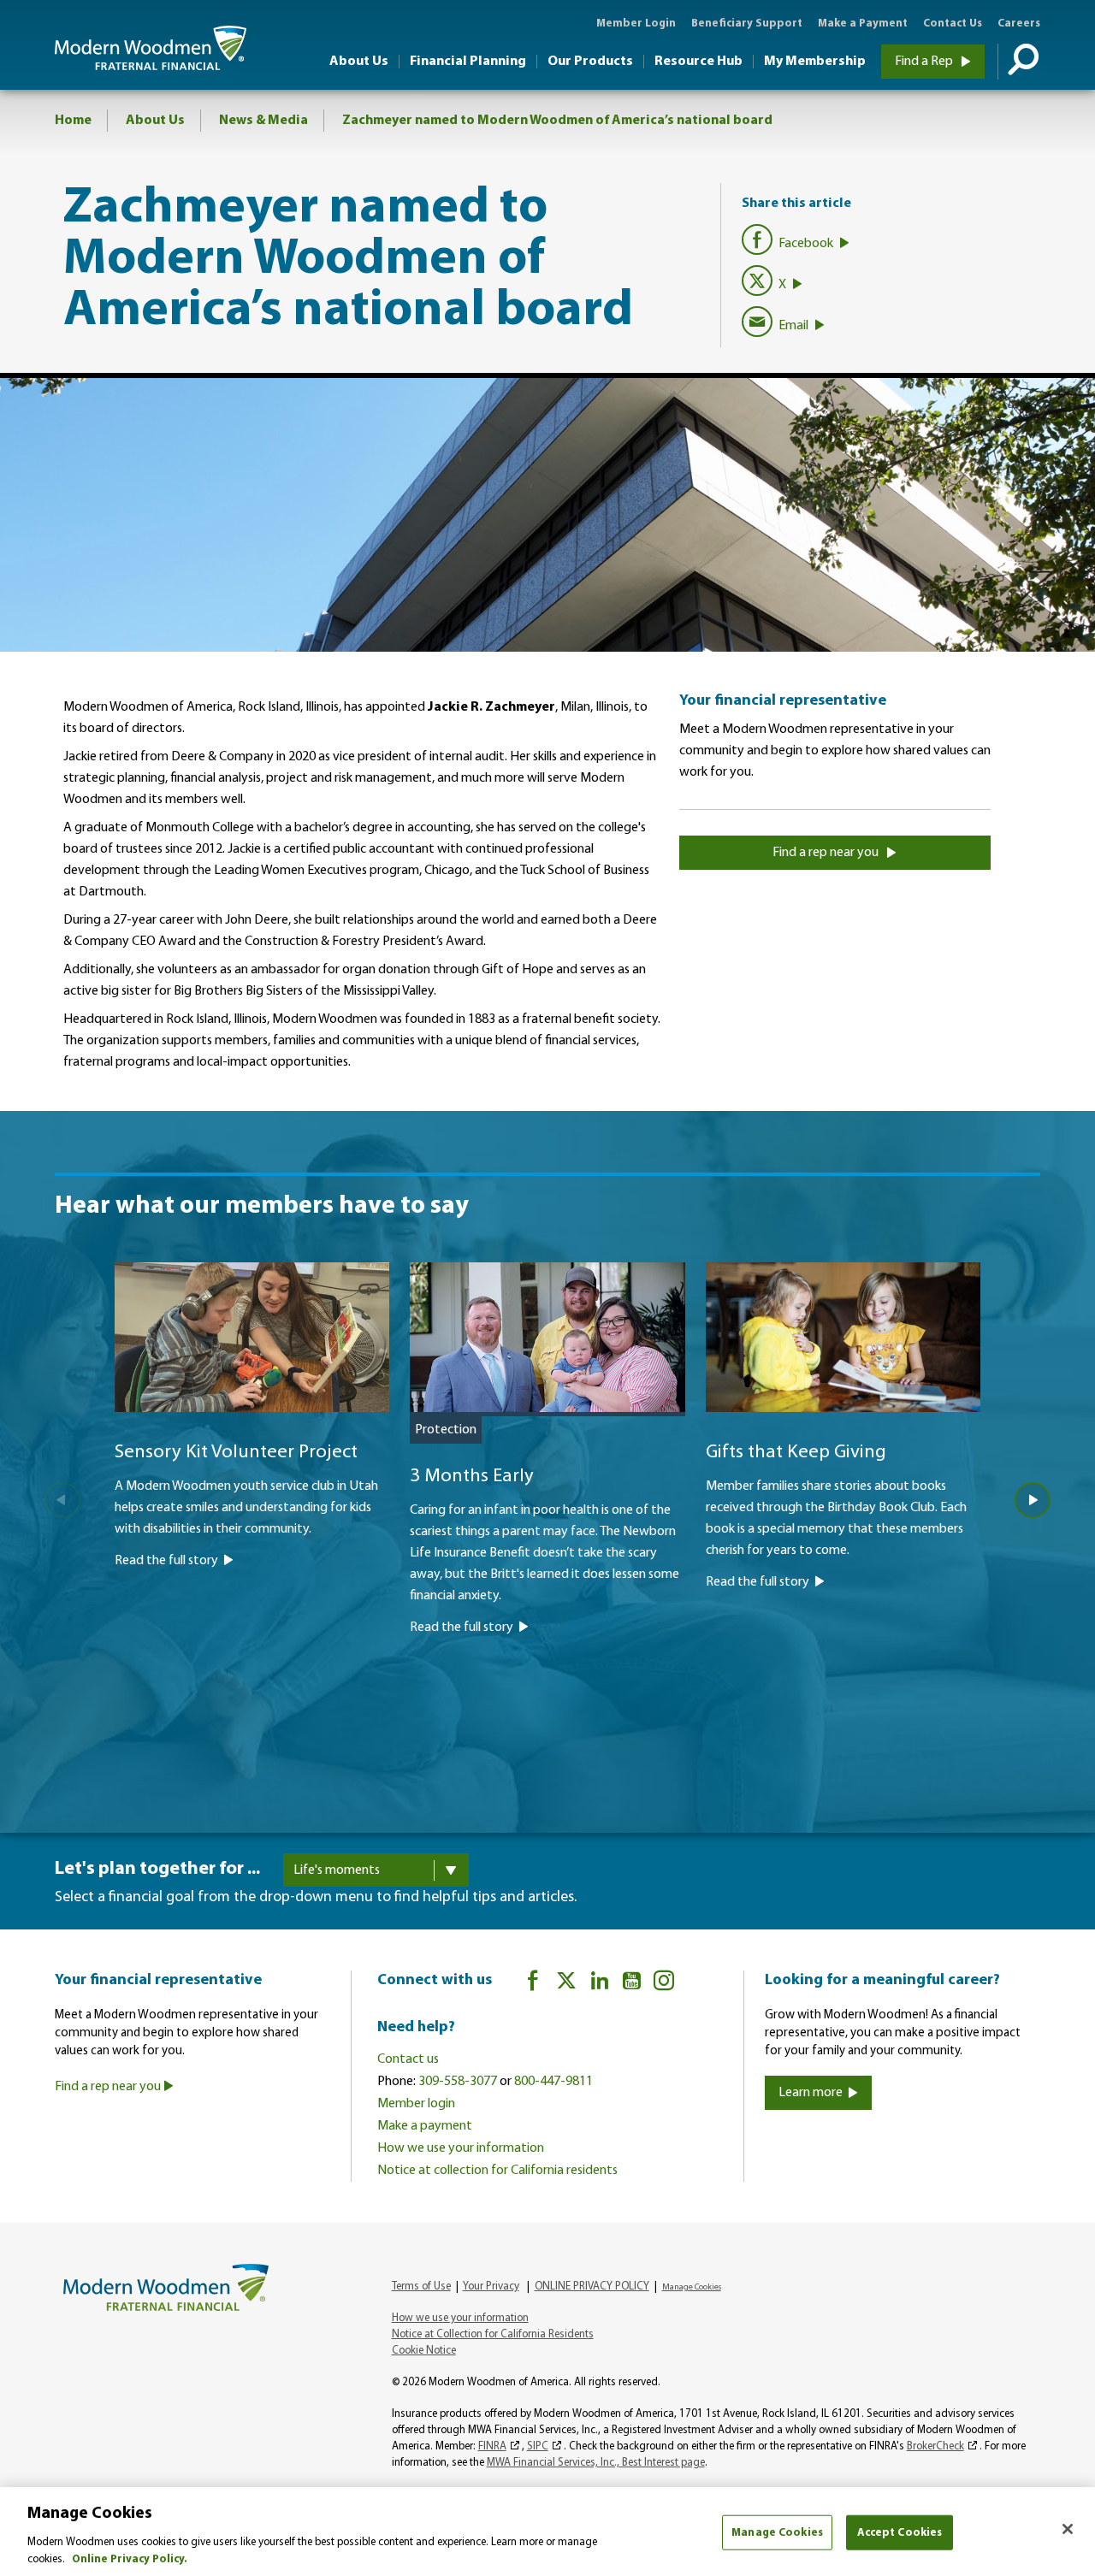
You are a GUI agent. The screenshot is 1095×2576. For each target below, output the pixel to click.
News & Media (263, 121)
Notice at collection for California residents (497, 2171)
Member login (416, 2104)
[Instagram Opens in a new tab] (664, 1984)
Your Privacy (491, 2286)
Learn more (811, 2093)
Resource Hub (698, 62)
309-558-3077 (458, 2082)
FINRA (492, 2446)
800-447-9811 (553, 2082)
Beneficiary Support (747, 24)
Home (73, 121)
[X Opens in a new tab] (566, 1984)
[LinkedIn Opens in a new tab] (600, 1984)
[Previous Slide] (62, 1500)
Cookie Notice (424, 2351)
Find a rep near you (827, 853)
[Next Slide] (1033, 1500)
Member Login (636, 24)
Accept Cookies (900, 2533)
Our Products (590, 62)
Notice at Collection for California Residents (493, 2334)
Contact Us (953, 24)
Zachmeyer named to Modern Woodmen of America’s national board (557, 121)
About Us (359, 62)
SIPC (538, 2446)
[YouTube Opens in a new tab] (632, 1984)
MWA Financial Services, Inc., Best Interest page (596, 2463)
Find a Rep (925, 62)
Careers (1019, 24)
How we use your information (461, 2148)
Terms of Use (421, 2286)
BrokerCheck (935, 2446)
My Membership (815, 62)
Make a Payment (863, 24)
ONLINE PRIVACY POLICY (592, 2286)
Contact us (408, 2059)
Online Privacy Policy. (130, 2558)
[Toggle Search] (1019, 62)
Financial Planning (468, 62)
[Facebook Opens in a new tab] (533, 1984)
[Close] (1068, 2529)
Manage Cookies (777, 2533)
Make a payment (425, 2126)
